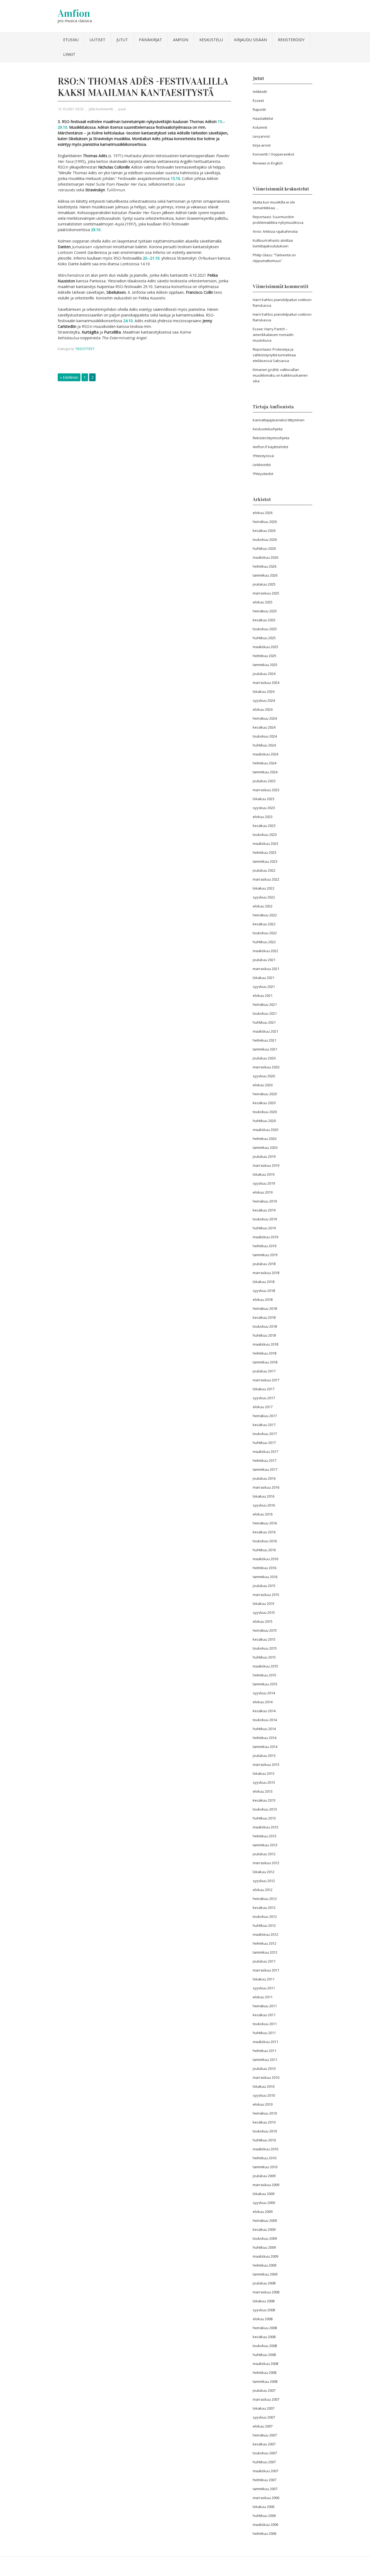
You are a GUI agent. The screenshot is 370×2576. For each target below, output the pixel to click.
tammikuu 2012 (265, 1952)
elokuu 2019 (263, 1192)
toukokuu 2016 (265, 1541)
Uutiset (98, 40)
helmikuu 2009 (264, 2265)
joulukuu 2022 (264, 870)
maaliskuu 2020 (265, 1130)
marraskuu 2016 (266, 1487)
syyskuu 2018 (264, 1291)
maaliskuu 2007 (265, 2471)
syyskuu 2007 (264, 2417)
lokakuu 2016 (264, 1496)
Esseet (258, 101)
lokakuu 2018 (264, 1282)
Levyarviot (261, 136)
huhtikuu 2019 (264, 1228)
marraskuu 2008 (266, 2292)
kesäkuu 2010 (264, 2122)
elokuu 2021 (263, 996)
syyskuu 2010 (264, 2095)
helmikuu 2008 (264, 2373)
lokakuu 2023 (264, 799)
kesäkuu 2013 (264, 1800)
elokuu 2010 (263, 2104)
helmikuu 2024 (264, 763)
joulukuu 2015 (264, 1586)
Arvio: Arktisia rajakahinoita (275, 231)
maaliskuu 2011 (265, 2042)
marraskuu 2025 (266, 593)
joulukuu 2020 (264, 1058)
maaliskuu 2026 (265, 557)
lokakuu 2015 (264, 1604)
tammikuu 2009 (265, 2274)
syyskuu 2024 (264, 700)
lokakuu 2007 (264, 2408)
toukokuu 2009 (265, 2238)
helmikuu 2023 (264, 852)
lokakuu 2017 (264, 1389)
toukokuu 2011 (265, 2024)
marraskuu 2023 (266, 790)
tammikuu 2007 (265, 2489)
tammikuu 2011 (265, 2060)
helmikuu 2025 (264, 656)
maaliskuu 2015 (265, 1666)
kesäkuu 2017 (264, 1425)
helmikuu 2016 (264, 1568)
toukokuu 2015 (265, 1648)
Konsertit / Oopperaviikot (273, 154)
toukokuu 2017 (265, 1434)
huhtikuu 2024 (264, 745)
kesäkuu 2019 (264, 1210)
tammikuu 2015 (265, 1684)
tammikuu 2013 (265, 1845)
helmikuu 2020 (264, 1139)
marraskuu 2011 (266, 1970)
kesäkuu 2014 (264, 1711)
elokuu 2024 (263, 709)
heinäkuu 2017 (265, 1416)
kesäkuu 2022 (264, 924)
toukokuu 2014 (265, 1720)
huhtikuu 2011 (264, 2033)
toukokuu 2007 (265, 2453)
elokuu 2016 (263, 1514)
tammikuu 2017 (265, 1469)
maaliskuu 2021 (265, 1031)
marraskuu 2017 (266, 1380)
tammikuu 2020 (265, 1148)
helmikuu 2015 (264, 1675)
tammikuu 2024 (265, 772)
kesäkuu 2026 (264, 531)
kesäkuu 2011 (264, 2015)
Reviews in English (268, 163)
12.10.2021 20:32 (71, 109)
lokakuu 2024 (264, 691)
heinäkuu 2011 (265, 2006)
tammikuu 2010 (265, 2167)
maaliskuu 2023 (265, 843)
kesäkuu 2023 (264, 826)
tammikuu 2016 (265, 1577)
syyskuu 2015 (264, 1612)
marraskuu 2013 (266, 1764)
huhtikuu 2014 (264, 1729)
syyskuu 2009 (264, 2203)
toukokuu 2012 (265, 1916)
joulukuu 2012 (264, 1854)
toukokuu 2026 (265, 539)
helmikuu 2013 (264, 1836)
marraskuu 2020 (266, 1067)
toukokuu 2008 (265, 2346)
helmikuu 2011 (264, 2051)
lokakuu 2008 (264, 2301)
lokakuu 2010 (264, 2086)
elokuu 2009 (263, 2212)
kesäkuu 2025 (264, 620)
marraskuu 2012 (266, 1863)
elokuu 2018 (263, 1300)
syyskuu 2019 (264, 1183)
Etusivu (71, 40)
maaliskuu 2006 (265, 2525)
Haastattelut (263, 118)
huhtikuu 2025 (264, 638)
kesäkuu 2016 (264, 1532)
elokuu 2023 (263, 817)
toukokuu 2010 (265, 2131)
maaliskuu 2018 (265, 1344)
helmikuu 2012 (264, 1943)
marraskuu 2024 (266, 683)
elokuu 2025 (263, 602)
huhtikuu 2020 (264, 1121)
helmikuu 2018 (264, 1353)
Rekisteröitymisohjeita (271, 438)
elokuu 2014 (263, 1702)
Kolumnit (260, 127)
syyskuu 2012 (264, 1881)
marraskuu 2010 (266, 2077)
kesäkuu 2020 (264, 1103)
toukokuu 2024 (265, 736)
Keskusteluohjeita (268, 429)
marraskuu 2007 (266, 2399)
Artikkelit (260, 92)
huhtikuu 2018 (264, 1335)
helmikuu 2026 (264, 566)
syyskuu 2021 (264, 987)
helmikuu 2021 (264, 1040)
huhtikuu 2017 (264, 1443)
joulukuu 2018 (264, 1264)
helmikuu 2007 (264, 2480)
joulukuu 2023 (264, 781)
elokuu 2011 (263, 1997)
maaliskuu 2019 (265, 1237)
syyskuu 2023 (264, 808)
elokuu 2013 (263, 1791)
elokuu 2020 (263, 1085)
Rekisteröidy (291, 40)
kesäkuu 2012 (264, 1908)
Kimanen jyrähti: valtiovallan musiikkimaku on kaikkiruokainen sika (280, 375)
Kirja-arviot (262, 145)
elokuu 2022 (263, 906)
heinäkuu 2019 (265, 1201)
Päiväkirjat (150, 40)
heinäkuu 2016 (265, 1523)
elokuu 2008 (263, 2319)
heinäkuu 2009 (265, 2221)
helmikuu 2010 (264, 2158)
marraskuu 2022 (266, 879)
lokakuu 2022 (264, 888)
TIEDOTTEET (85, 349)
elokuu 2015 (263, 1621)
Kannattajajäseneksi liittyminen (279, 420)
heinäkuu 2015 (265, 1630)
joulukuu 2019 (264, 1156)
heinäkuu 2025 (265, 611)
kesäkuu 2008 (264, 2337)
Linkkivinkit (262, 465)
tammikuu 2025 (265, 665)
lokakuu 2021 (264, 978)
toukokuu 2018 (265, 1326)
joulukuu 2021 (264, 960)
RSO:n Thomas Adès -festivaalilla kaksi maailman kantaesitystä (143, 87)
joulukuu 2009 (264, 2176)
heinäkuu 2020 (265, 1094)
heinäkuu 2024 (265, 718)
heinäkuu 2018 (265, 1308)
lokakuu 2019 (264, 1174)
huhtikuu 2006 (264, 2516)
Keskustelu (211, 40)
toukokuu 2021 (265, 1013)
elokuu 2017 (263, 1407)
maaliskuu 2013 (265, 1827)
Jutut (122, 40)
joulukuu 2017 (264, 1371)
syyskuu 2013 (264, 1782)
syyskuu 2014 (264, 1693)
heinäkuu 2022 (265, 915)
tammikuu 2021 (265, 1049)
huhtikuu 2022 (264, 942)
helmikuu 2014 (264, 1738)
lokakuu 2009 (264, 2194)
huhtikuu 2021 (264, 1022)
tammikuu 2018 (265, 1362)
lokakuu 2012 (264, 1872)
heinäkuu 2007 (265, 2435)
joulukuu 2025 (264, 584)
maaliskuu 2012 (265, 1934)
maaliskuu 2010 (265, 2149)
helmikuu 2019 (264, 1246)
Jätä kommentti (101, 109)
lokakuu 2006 (264, 2507)
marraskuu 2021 (266, 969)
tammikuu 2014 (265, 1747)
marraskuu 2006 (266, 2498)
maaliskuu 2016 (265, 1559)
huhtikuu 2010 (264, 2140)
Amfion (74, 13)
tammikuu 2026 (265, 575)
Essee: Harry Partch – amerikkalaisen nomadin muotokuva (273, 335)
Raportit (259, 109)
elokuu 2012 (263, 1890)
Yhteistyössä (263, 456)
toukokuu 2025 (265, 629)
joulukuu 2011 (264, 1961)
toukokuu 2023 (265, 835)
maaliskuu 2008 (265, 2364)
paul (122, 109)
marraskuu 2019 (266, 1165)
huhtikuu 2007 (264, 2462)
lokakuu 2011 (264, 1979)
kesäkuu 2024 (264, 727)
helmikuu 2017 (264, 1460)
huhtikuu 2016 (264, 1550)
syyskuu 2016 (264, 1505)
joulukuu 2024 (264, 674)
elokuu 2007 (263, 2426)
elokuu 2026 (263, 513)
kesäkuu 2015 (264, 1639)
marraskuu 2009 (266, 2185)
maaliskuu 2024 (265, 754)
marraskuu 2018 (266, 1273)
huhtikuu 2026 (264, 548)
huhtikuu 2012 (264, 1925)
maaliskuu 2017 (265, 1452)
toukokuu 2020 (265, 1112)
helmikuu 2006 (264, 2533)
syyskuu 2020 (264, 1076)
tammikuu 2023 (265, 861)
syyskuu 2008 (264, 2310)
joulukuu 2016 (264, 1478)
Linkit (69, 54)
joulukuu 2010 (264, 2068)
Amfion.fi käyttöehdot (270, 447)
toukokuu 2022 (265, 933)
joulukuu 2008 (264, 2283)
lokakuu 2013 (264, 1773)
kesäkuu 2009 (264, 2229)
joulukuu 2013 (264, 1756)
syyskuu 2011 (264, 1988)
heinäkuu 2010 (265, 2113)
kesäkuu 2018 (264, 1317)
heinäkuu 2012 (265, 1899)
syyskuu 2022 (264, 897)
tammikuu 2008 (265, 2381)
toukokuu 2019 (265, 1219)
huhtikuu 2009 (264, 2247)
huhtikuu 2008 (264, 2355)
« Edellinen (69, 377)
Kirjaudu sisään (250, 40)
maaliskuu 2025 (265, 647)
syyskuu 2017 (264, 1398)
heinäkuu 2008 (265, 2328)
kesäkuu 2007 (264, 2444)
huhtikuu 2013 (264, 1818)
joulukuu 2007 (264, 2390)
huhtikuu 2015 (264, 1657)
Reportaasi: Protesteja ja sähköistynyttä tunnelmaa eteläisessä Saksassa (274, 355)
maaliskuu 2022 (265, 951)
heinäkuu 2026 (265, 522)
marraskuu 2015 (266, 1595)
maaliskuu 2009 (265, 2256)
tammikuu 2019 (265, 1255)
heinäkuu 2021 (265, 1004)
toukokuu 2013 (265, 1809)
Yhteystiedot (263, 474)
